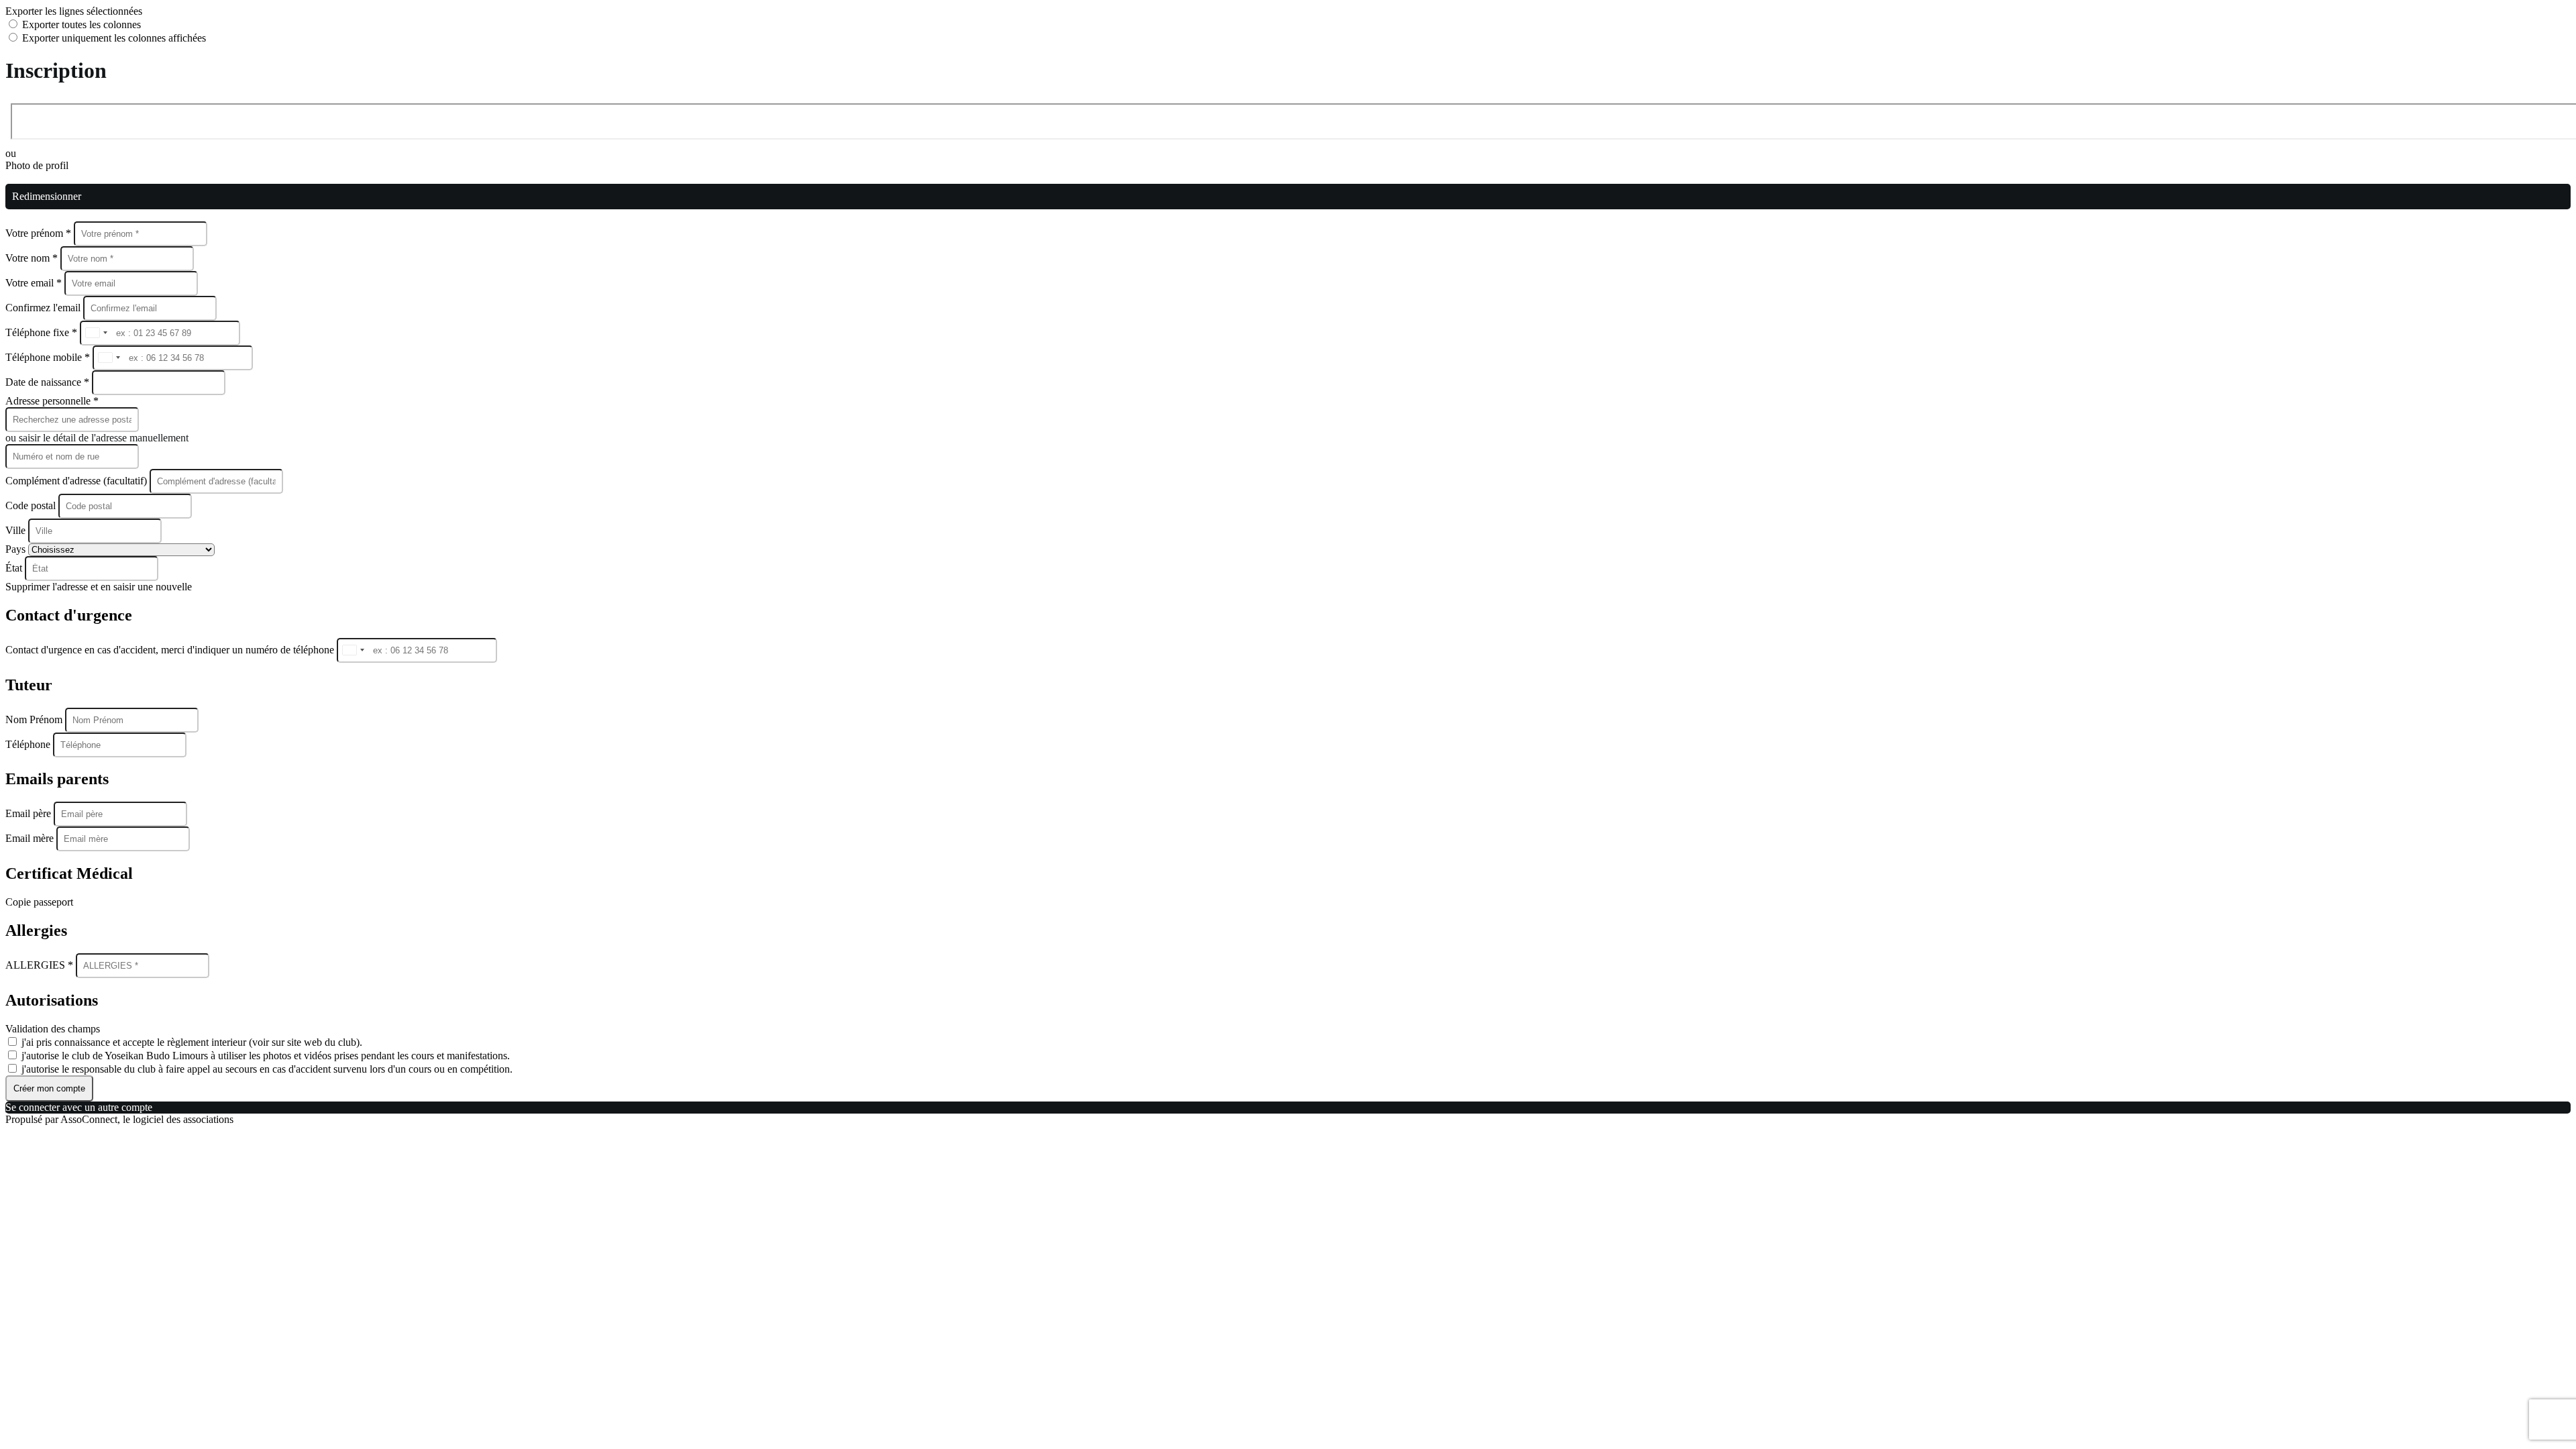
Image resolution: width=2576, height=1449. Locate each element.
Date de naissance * (49, 382)
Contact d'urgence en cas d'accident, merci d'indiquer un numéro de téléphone (171, 650)
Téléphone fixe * (43, 332)
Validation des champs (53, 1029)
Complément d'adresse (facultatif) (77, 481)
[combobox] (96, 333)
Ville (17, 530)
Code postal (31, 505)
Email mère (31, 838)
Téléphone (29, 744)
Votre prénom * (40, 233)
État (15, 568)
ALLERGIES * (41, 965)
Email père (30, 813)
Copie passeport (39, 902)
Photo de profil (37, 165)
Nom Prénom (35, 719)
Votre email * (35, 283)
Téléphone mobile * (49, 357)
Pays (17, 549)
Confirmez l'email (43, 308)
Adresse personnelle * (52, 401)
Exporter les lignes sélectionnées (74, 11)
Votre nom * (33, 258)
